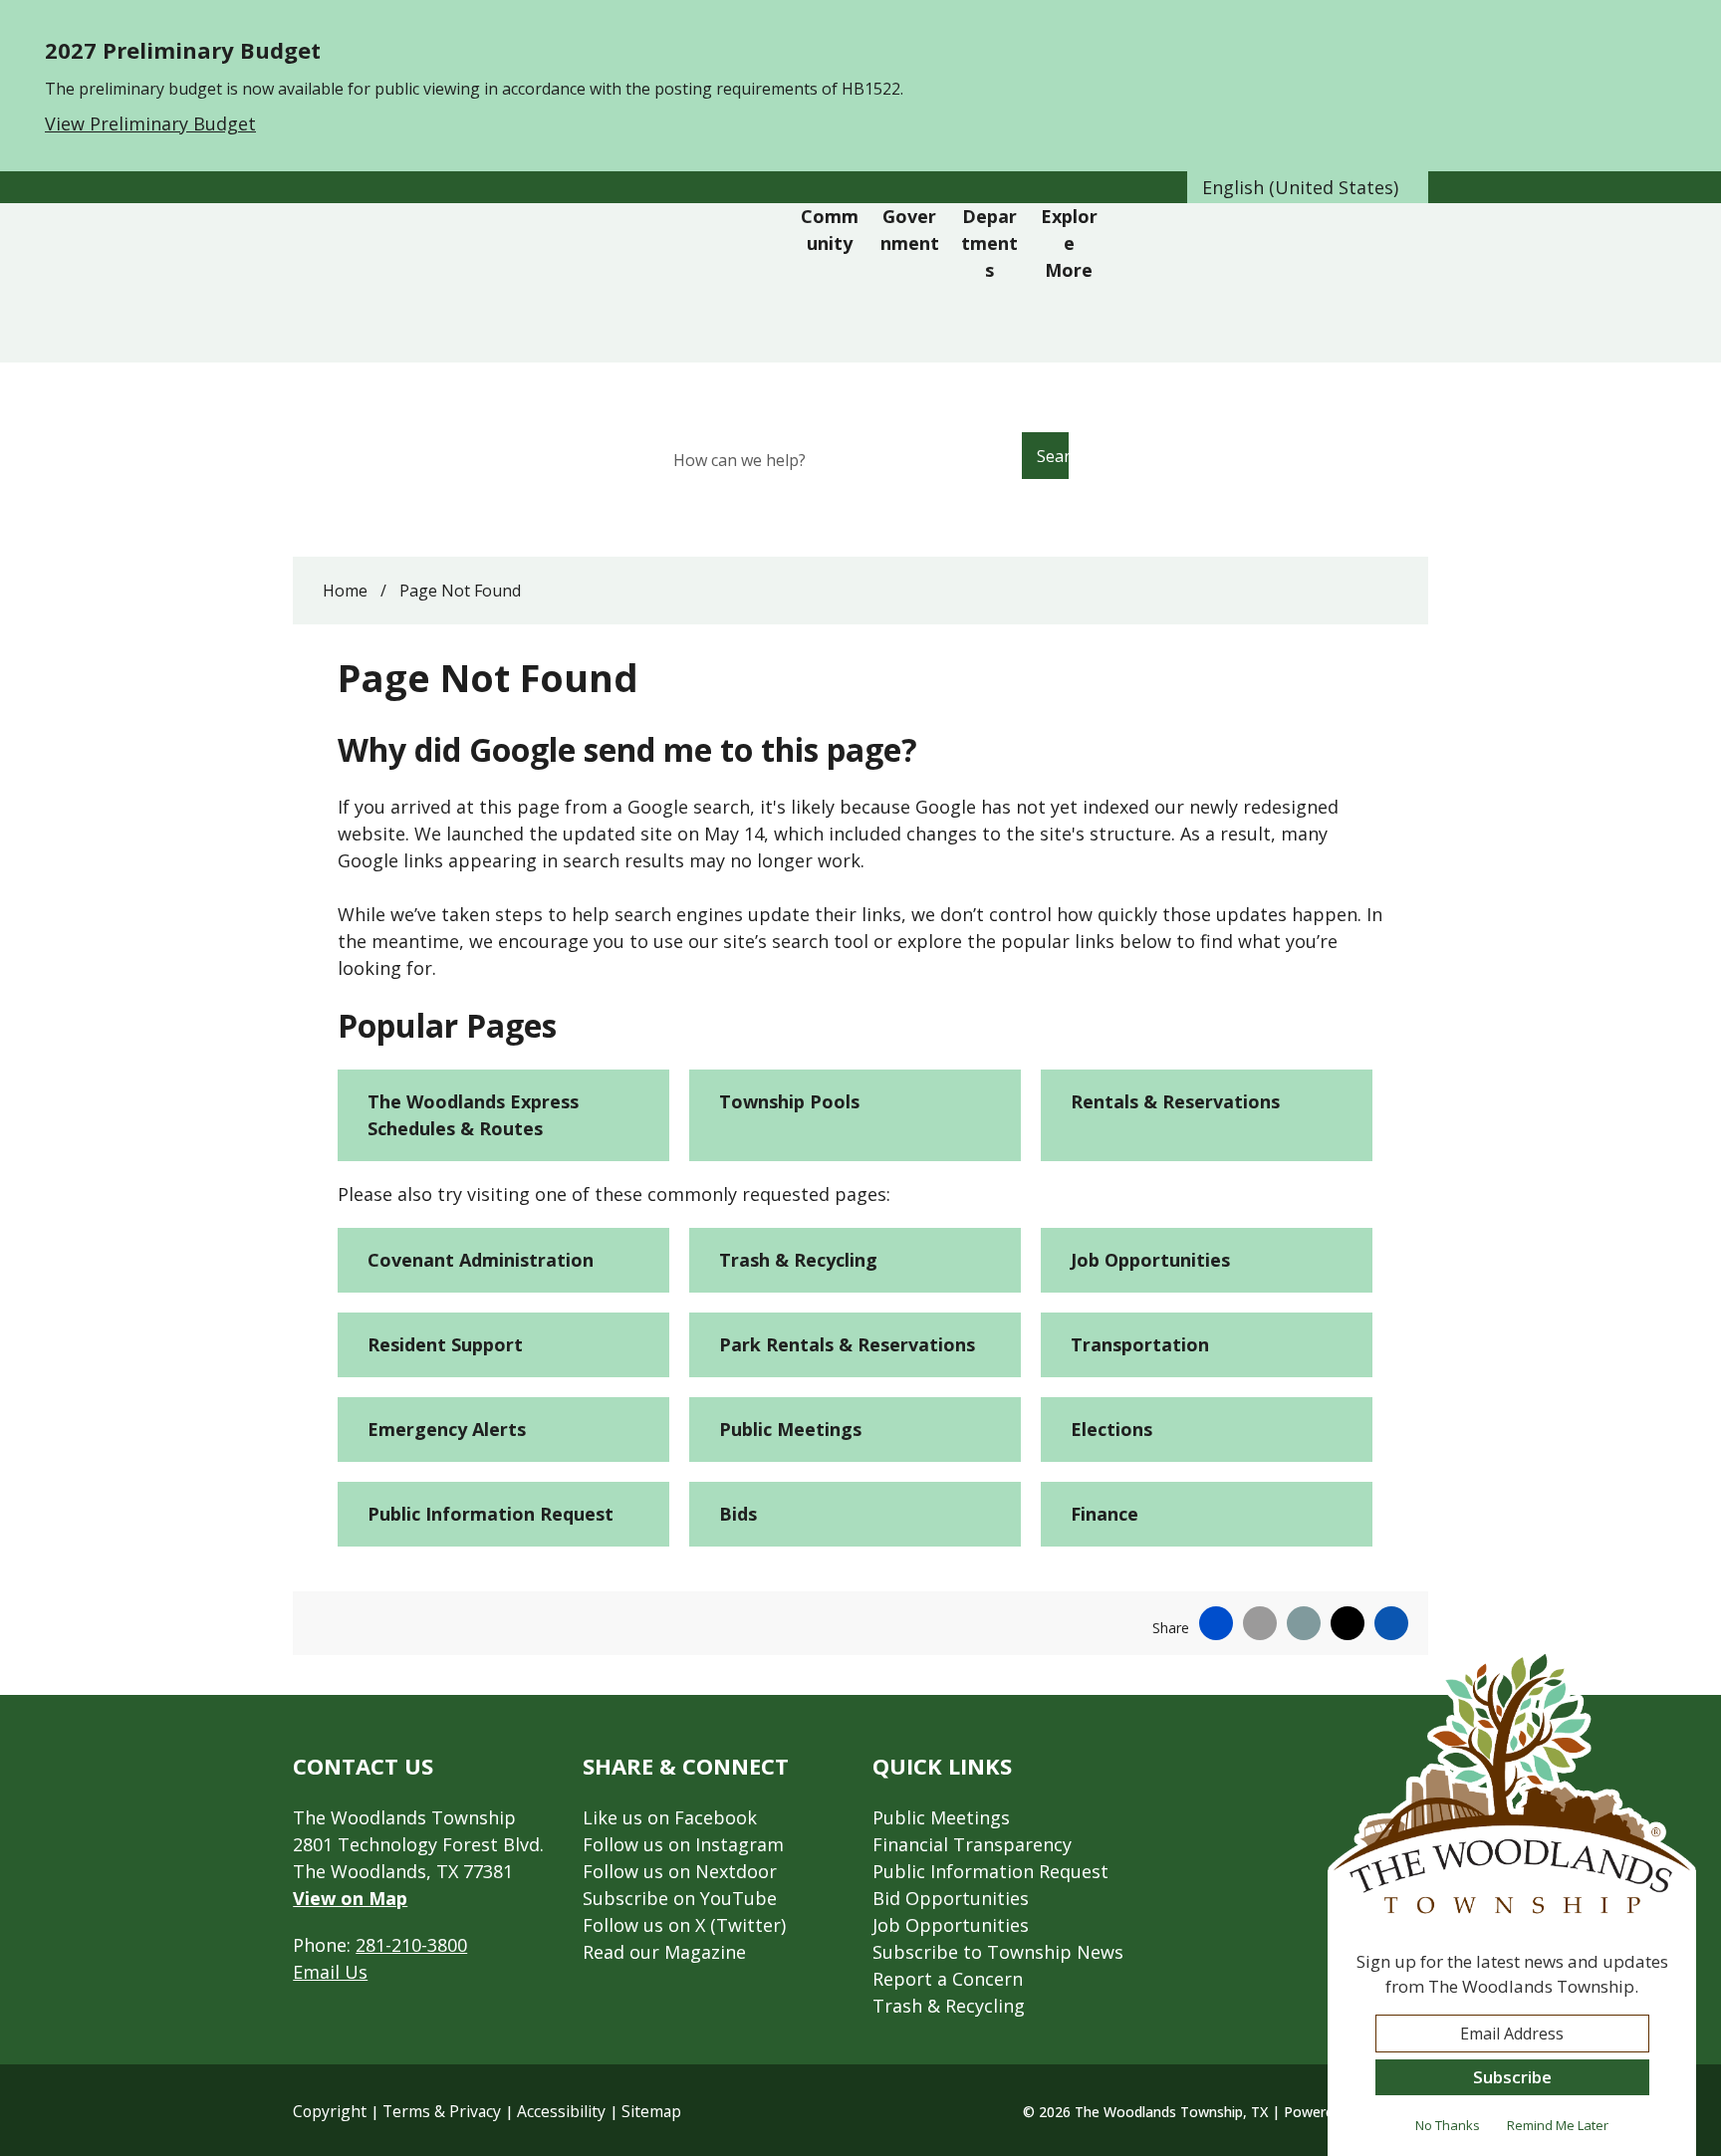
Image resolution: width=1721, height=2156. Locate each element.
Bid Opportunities (951, 1898)
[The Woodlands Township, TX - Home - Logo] (549, 283)
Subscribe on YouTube (680, 1898)
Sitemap (651, 2111)
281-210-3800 (411, 1945)
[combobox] (1308, 187)
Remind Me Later (1558, 2125)
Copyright (330, 2111)
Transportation (1140, 1344)
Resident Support (445, 1344)
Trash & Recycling (798, 1260)
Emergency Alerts (447, 1429)
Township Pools (789, 1101)
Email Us (330, 1972)
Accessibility (561, 2111)
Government (910, 230)
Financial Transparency (972, 1844)
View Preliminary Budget (150, 123)
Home (345, 591)
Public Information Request (491, 1514)
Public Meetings (790, 1429)
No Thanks (1448, 2125)
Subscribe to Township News (998, 1952)
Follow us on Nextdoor (680, 1871)
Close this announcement (1696, 22)
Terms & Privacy (442, 2111)
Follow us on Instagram (683, 1844)
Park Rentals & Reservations (847, 1344)
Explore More (1069, 243)
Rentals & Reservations (1175, 1101)
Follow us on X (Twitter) (684, 1925)
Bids (738, 1514)
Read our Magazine (664, 1952)
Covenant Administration (481, 1260)
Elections (1111, 1429)
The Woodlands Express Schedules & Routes (473, 1115)
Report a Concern (948, 1979)
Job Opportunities (1150, 1260)
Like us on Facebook (670, 1817)
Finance (1105, 1514)
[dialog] (1512, 1902)
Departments (989, 243)
